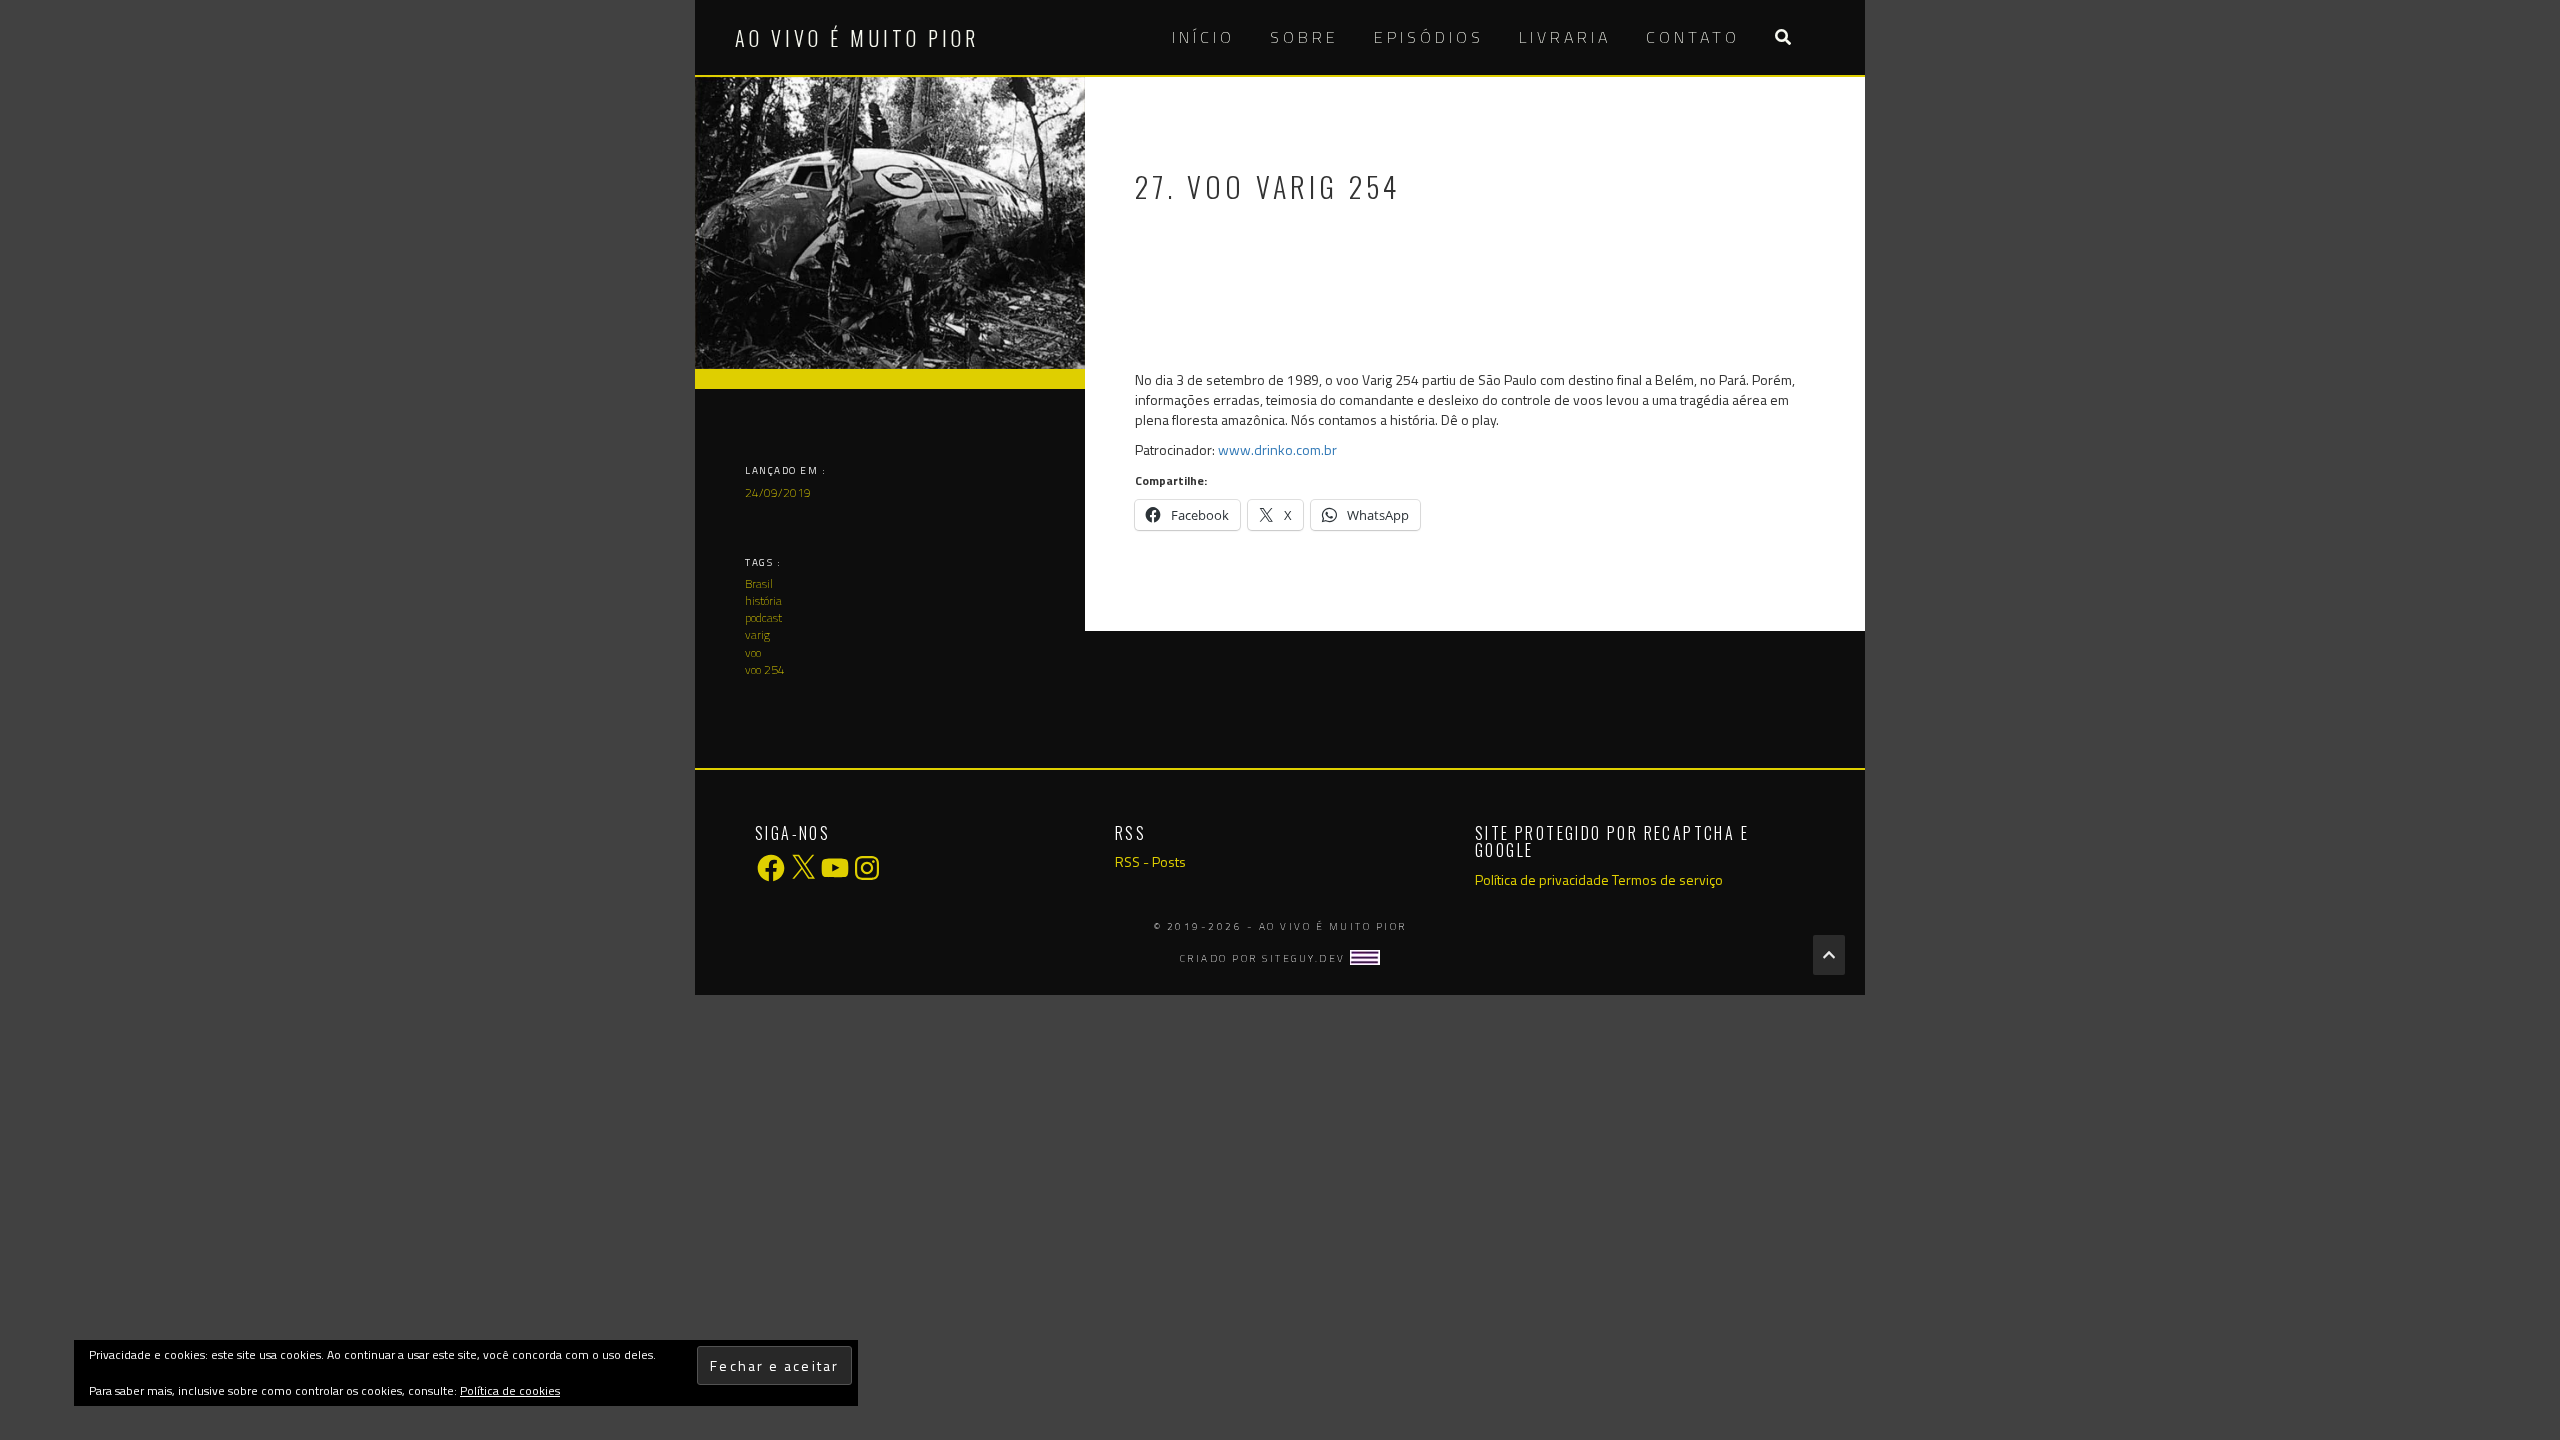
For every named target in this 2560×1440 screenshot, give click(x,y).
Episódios (1429, 37)
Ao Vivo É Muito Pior (857, 38)
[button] (1782, 37)
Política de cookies (510, 1390)
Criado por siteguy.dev (1265, 958)
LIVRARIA (1565, 37)
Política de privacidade (1542, 879)
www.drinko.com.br (1277, 449)
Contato (1693, 37)
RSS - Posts (1150, 861)
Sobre (1304, 37)
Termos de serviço (1667, 879)
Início (1203, 37)
